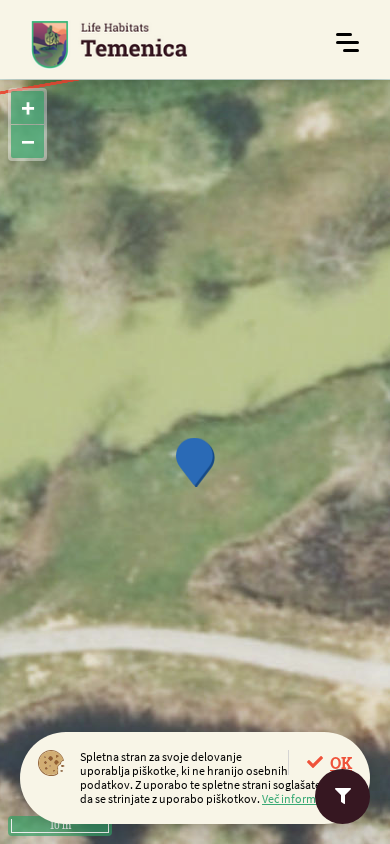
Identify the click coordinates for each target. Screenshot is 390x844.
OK (341, 762)
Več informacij (297, 798)
